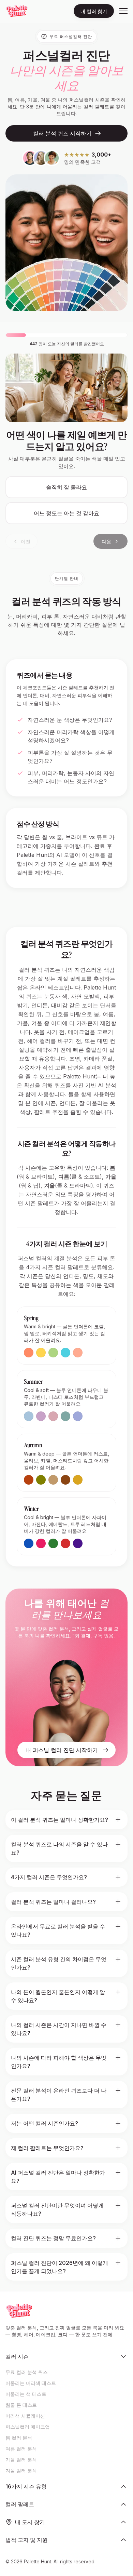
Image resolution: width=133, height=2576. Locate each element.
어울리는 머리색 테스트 (31, 2383)
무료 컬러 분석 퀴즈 (27, 2372)
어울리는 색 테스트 (26, 2394)
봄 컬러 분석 (19, 2438)
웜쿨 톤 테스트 (21, 2405)
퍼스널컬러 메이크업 (28, 2427)
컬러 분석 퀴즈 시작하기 (62, 133)
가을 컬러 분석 (21, 2460)
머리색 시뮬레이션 (25, 2416)
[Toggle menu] (123, 11)
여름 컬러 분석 (21, 2449)
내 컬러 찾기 (94, 11)
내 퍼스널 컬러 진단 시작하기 (62, 1750)
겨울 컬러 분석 (21, 2471)
